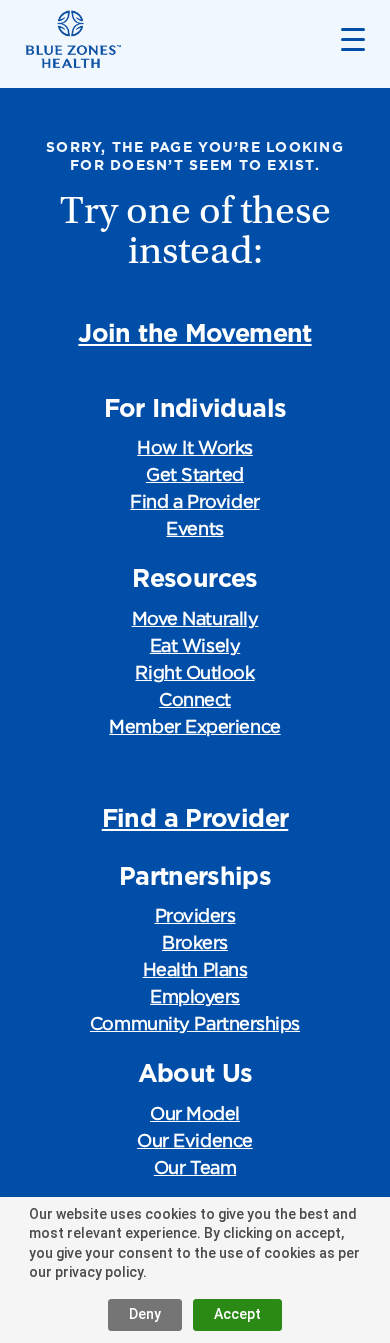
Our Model (195, 1113)
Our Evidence (195, 1140)
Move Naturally (195, 618)
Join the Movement (194, 333)
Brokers (195, 942)
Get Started (195, 474)
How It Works (195, 447)
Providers (195, 915)
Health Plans (195, 969)
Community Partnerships (195, 1023)
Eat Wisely (195, 645)
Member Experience (194, 726)
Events (194, 528)
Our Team (195, 1167)
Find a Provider (194, 501)
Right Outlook (194, 672)
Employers (195, 996)
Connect (195, 699)
